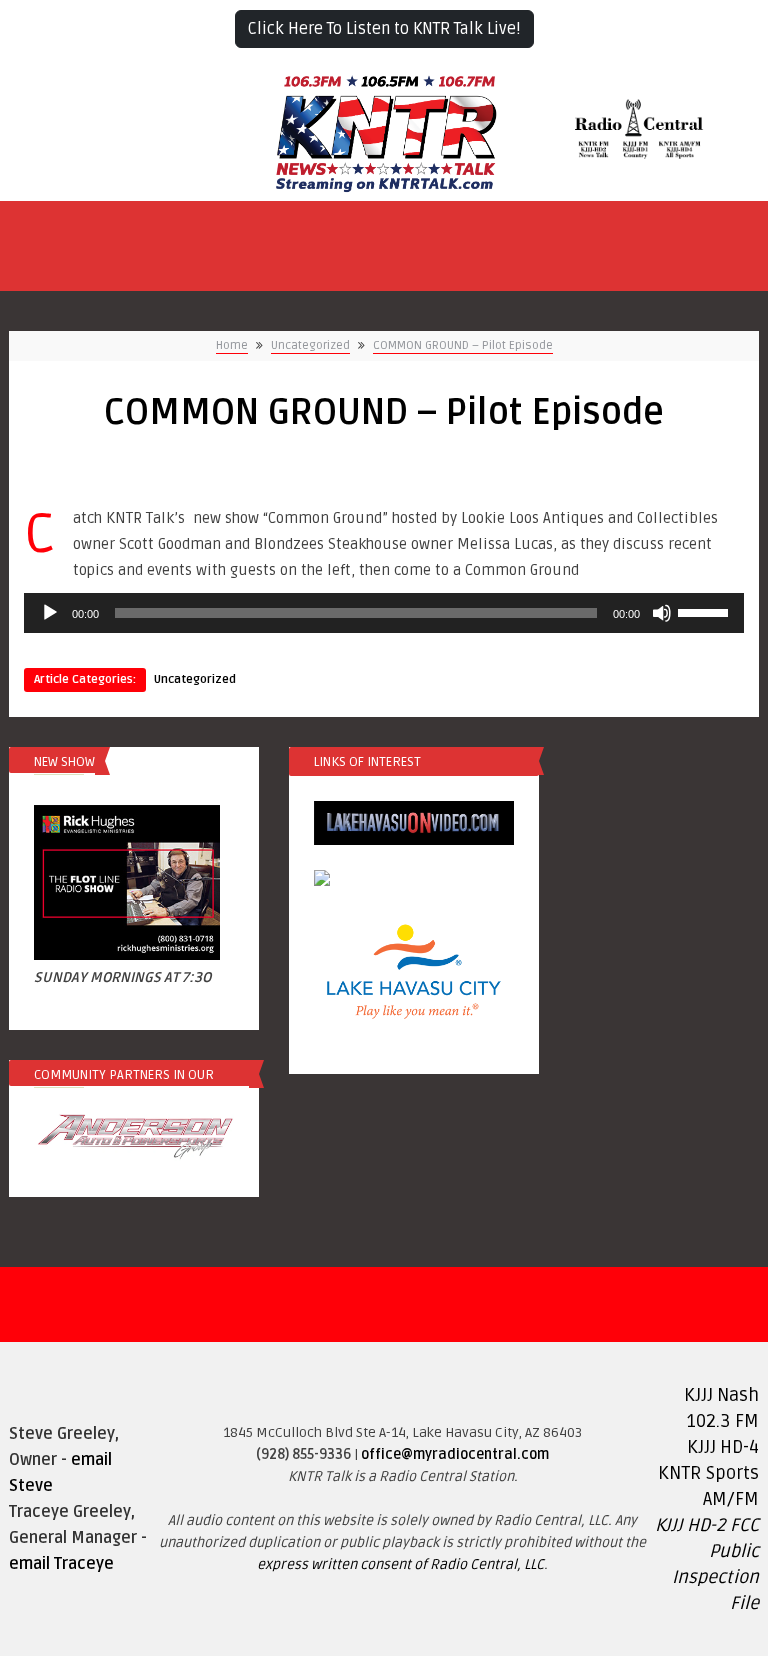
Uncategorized (310, 345)
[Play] (50, 613)
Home (232, 345)
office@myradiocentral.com (455, 1454)
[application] (384, 613)
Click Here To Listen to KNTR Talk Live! (384, 29)
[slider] (706, 611)
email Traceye (61, 1564)
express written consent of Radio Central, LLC (400, 1564)
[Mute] (662, 613)
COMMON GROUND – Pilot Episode (463, 345)
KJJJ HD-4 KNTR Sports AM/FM (708, 1473)
